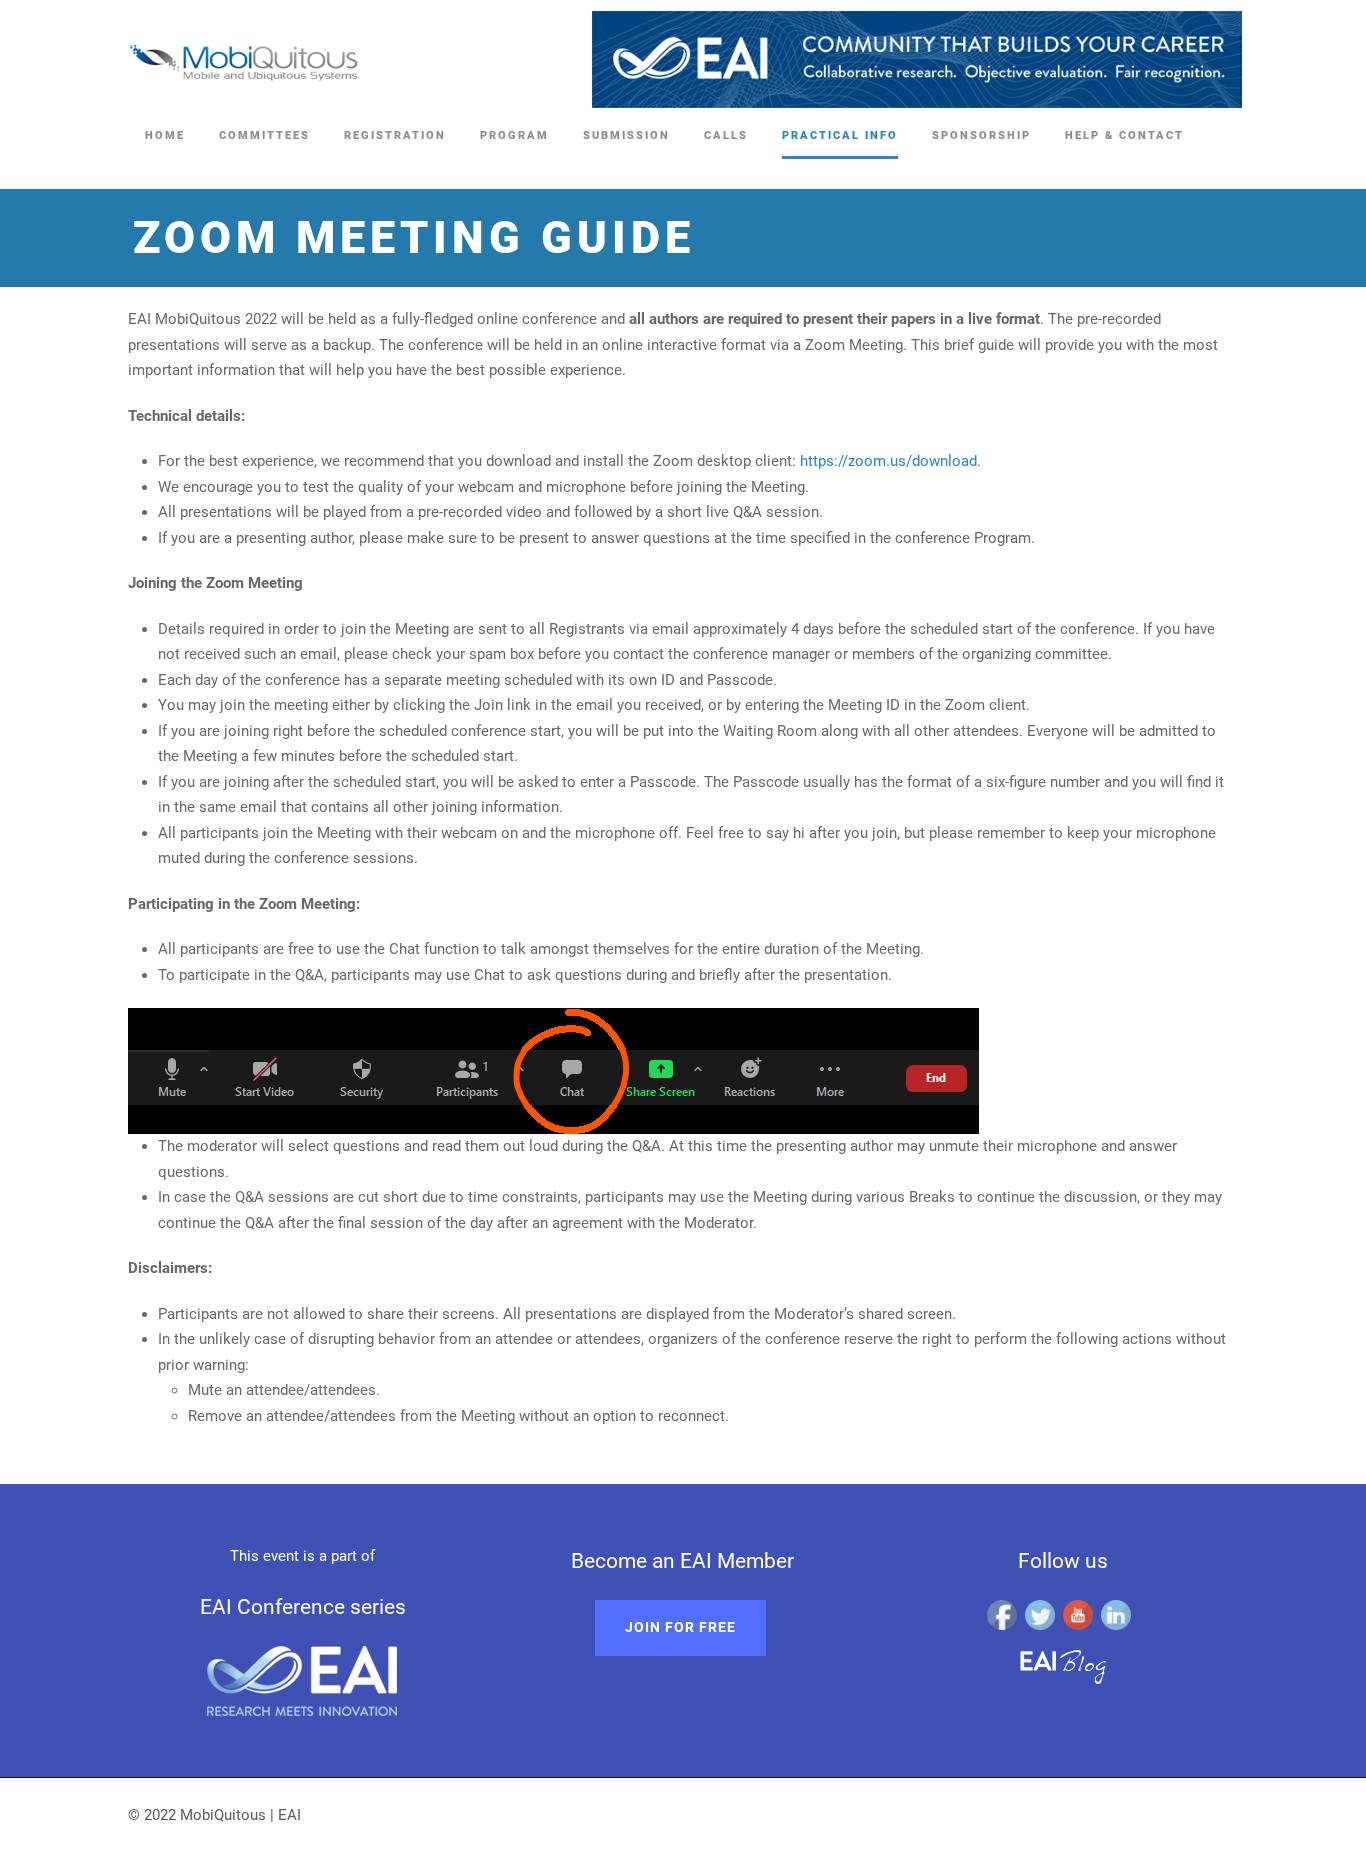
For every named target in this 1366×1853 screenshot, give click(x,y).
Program (514, 135)
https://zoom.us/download (888, 461)
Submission (626, 135)
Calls (726, 135)
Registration (395, 135)
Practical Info (840, 135)
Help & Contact (1124, 135)
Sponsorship (981, 135)
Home (165, 135)
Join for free (680, 1627)
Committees (264, 135)
